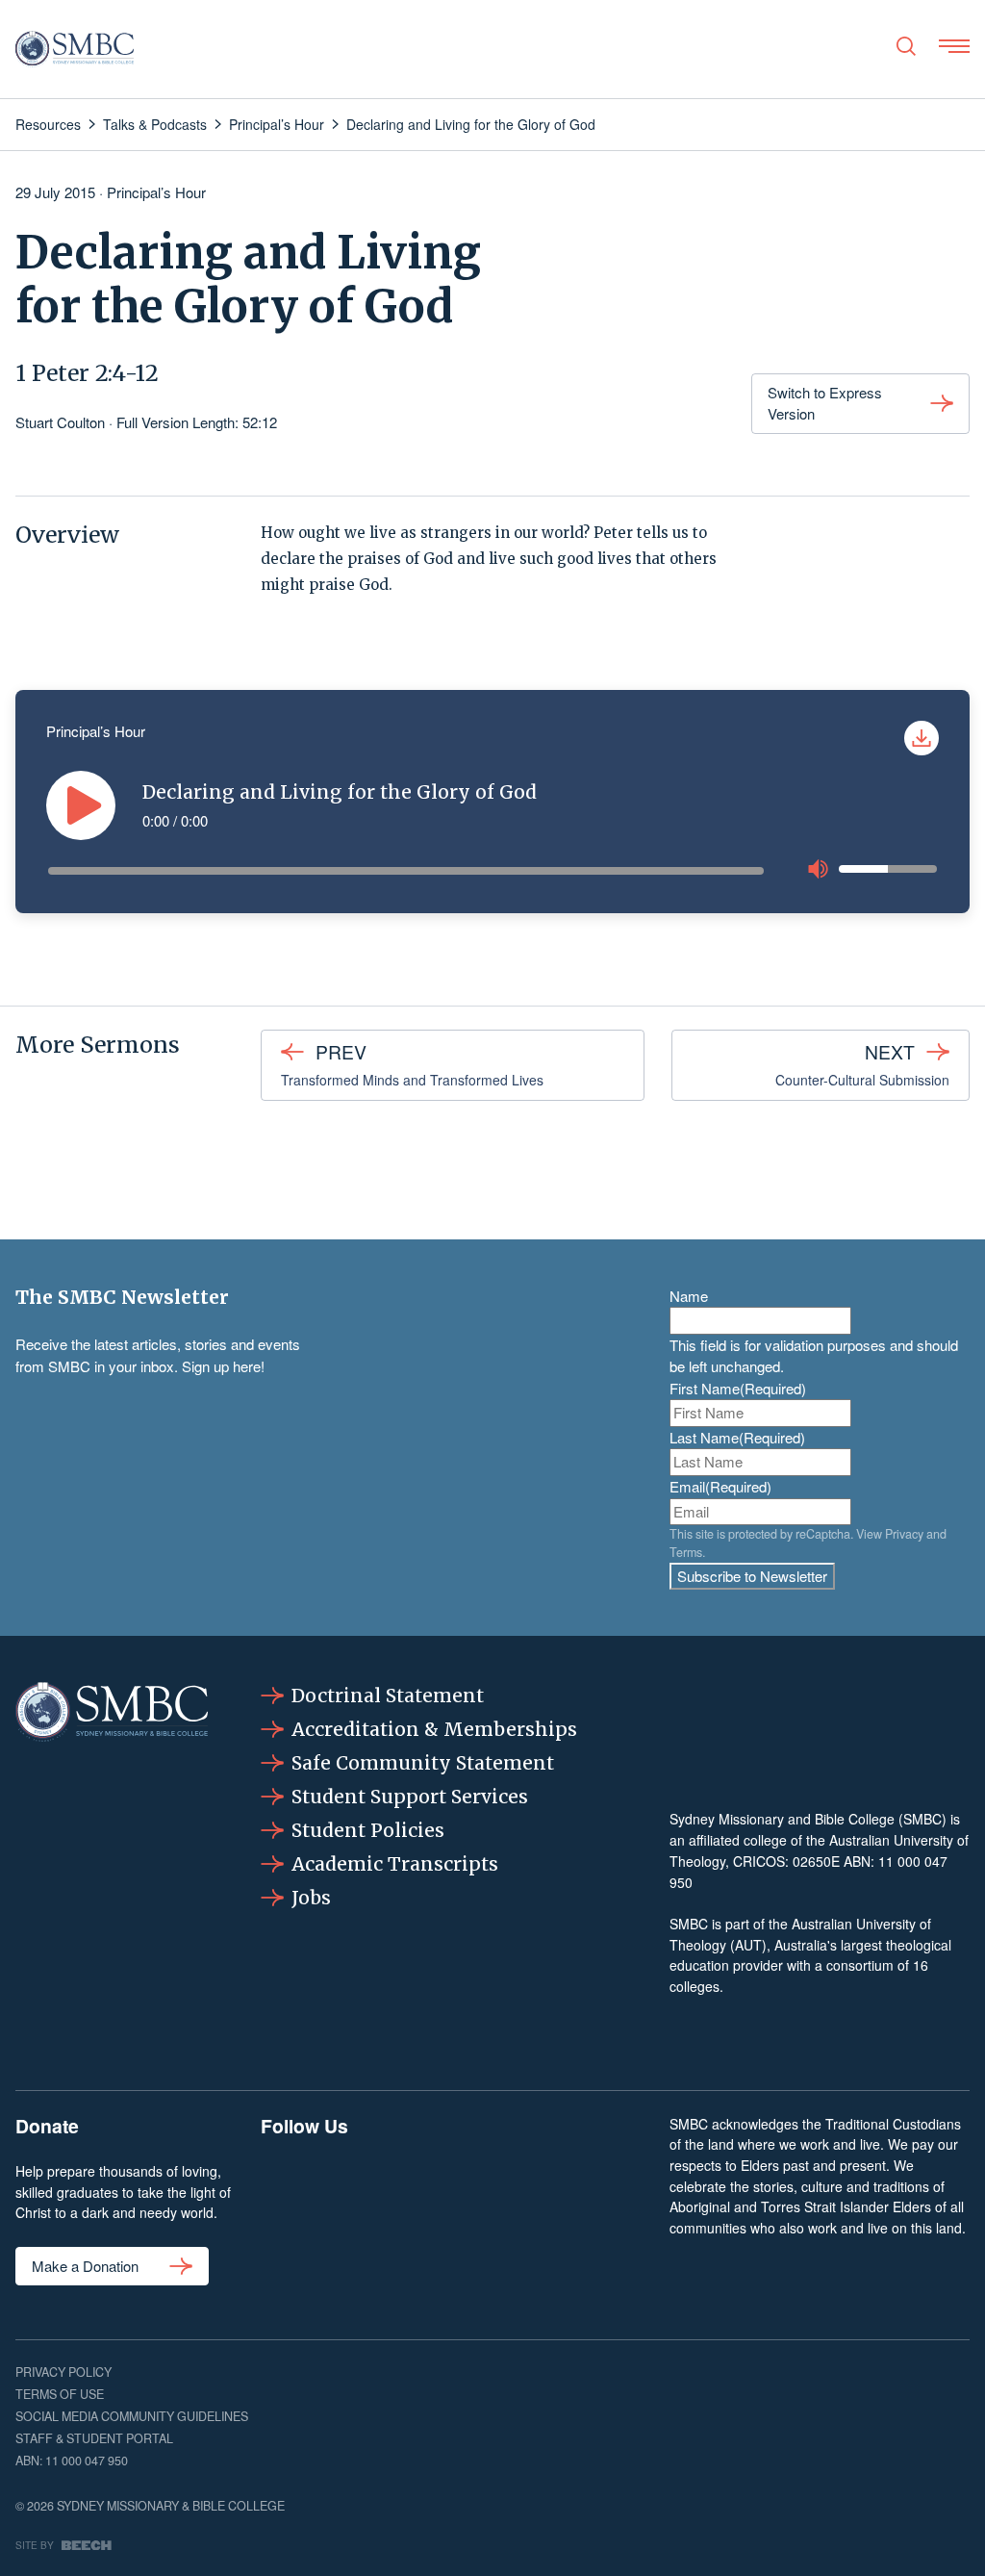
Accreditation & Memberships (434, 1729)
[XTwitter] (533, 2190)
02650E (816, 1861)
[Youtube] (614, 2190)
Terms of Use (60, 2394)
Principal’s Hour (156, 192)
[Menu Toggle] (954, 46)
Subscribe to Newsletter (752, 1576)
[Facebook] (290, 2190)
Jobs (311, 1898)
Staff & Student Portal (94, 2438)
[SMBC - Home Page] (75, 49)
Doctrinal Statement (388, 1696)
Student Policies (368, 1830)
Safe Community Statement (423, 1763)
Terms (686, 1552)
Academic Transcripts (395, 1864)
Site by (35, 2545)
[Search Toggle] (906, 46)
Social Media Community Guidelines (132, 2416)
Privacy (904, 1534)
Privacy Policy (63, 2372)
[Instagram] (370, 2190)
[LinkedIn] (451, 2190)
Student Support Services (410, 1797)
